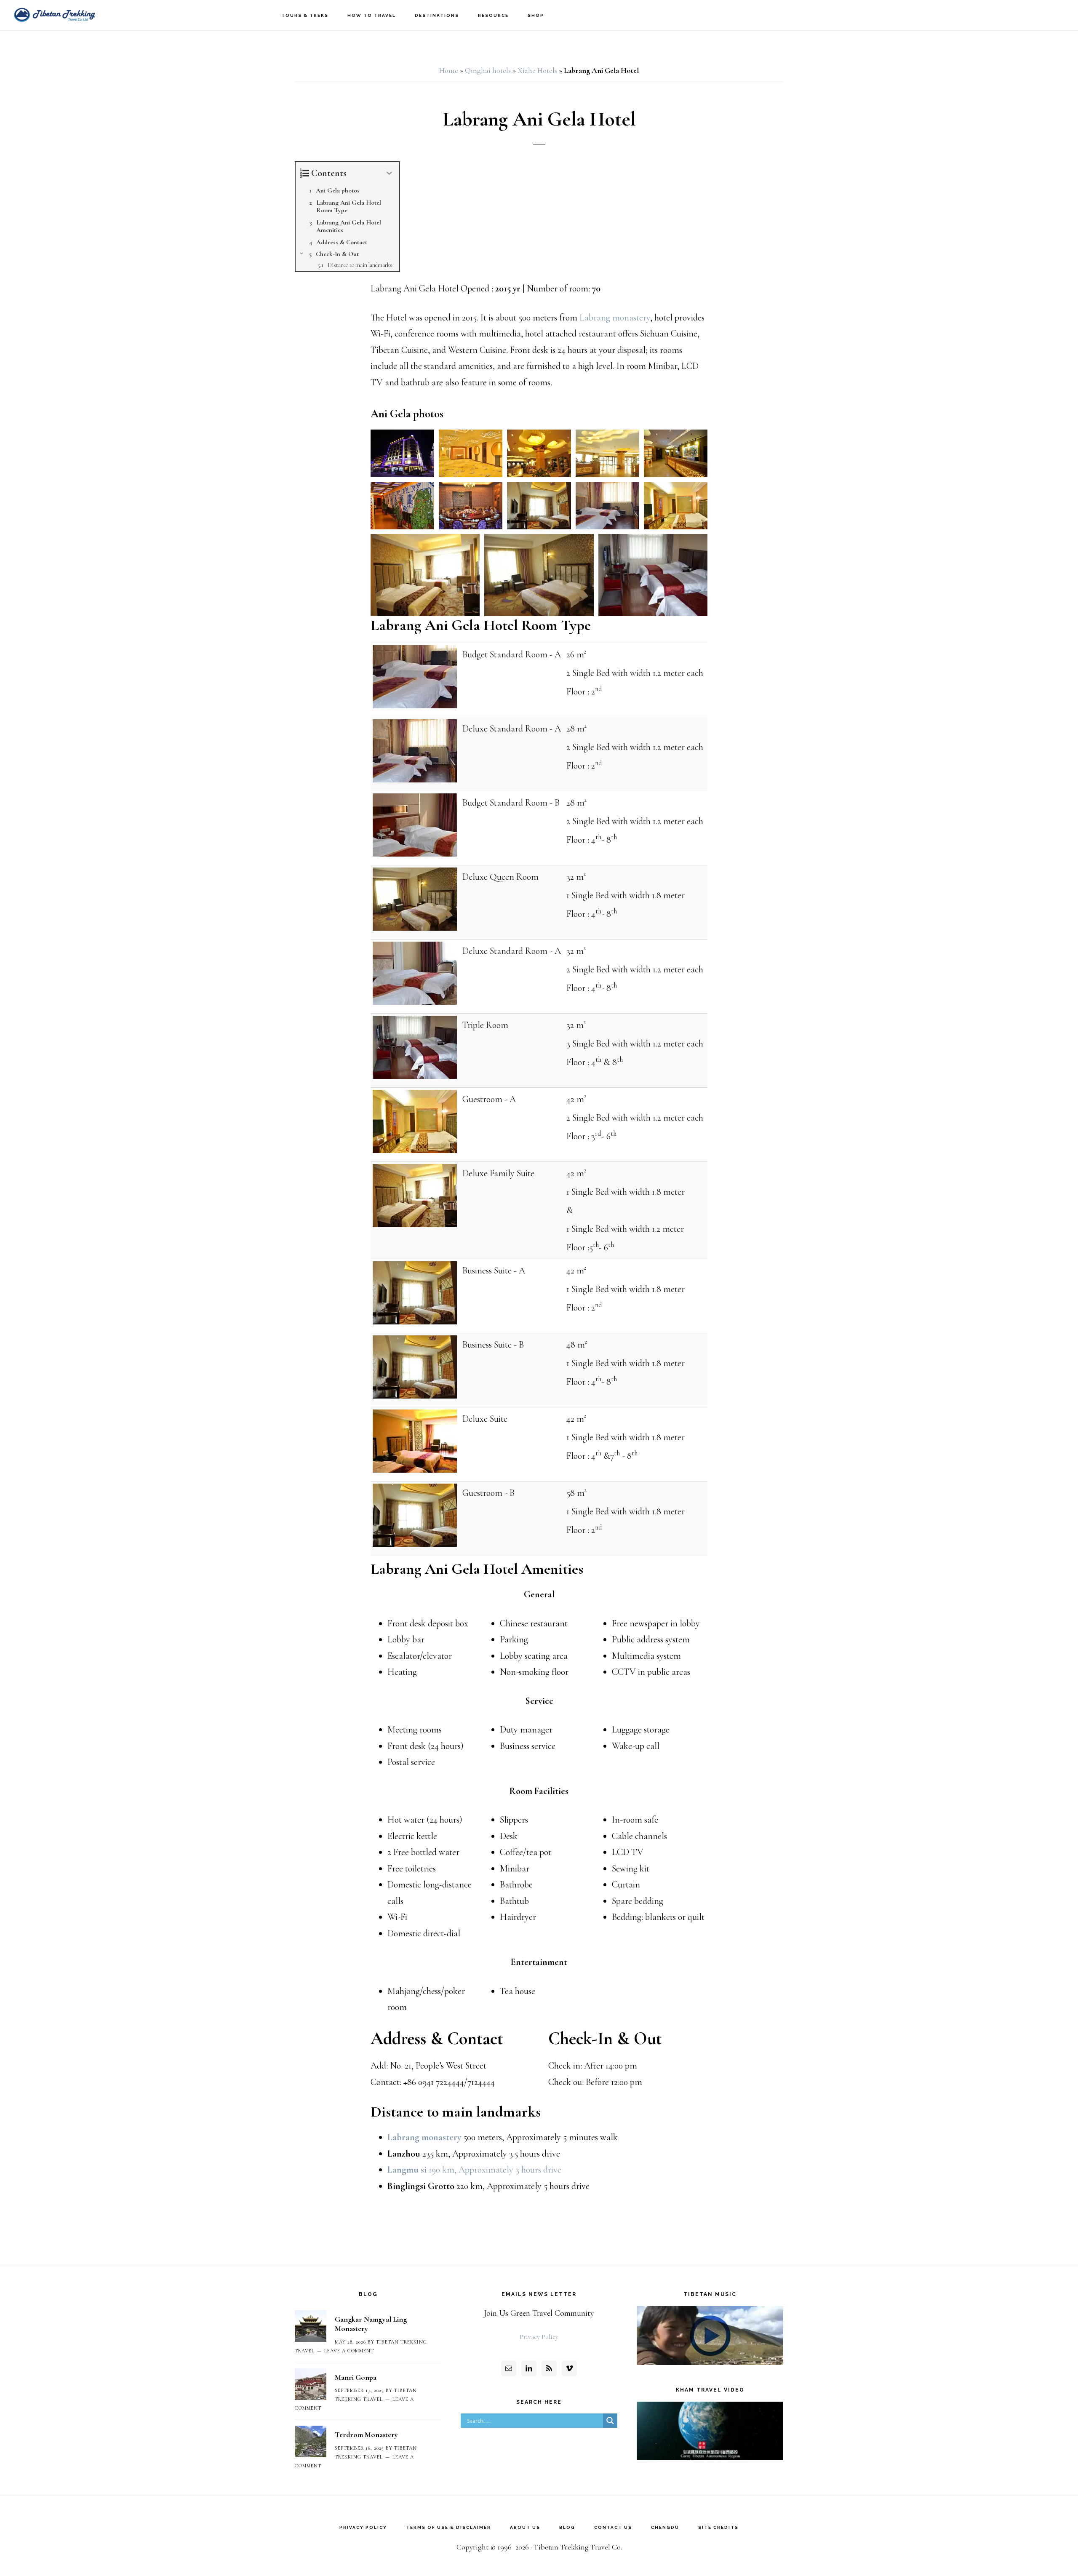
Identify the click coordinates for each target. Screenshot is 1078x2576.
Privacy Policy (539, 2337)
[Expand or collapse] (390, 173)
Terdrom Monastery (366, 2435)
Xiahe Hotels (537, 70)
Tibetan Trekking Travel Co (55, 15)
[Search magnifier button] (610, 2421)
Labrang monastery (615, 318)
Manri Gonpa (356, 2377)
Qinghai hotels (488, 70)
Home (449, 70)
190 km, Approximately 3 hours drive (474, 2170)
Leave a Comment (349, 2351)
